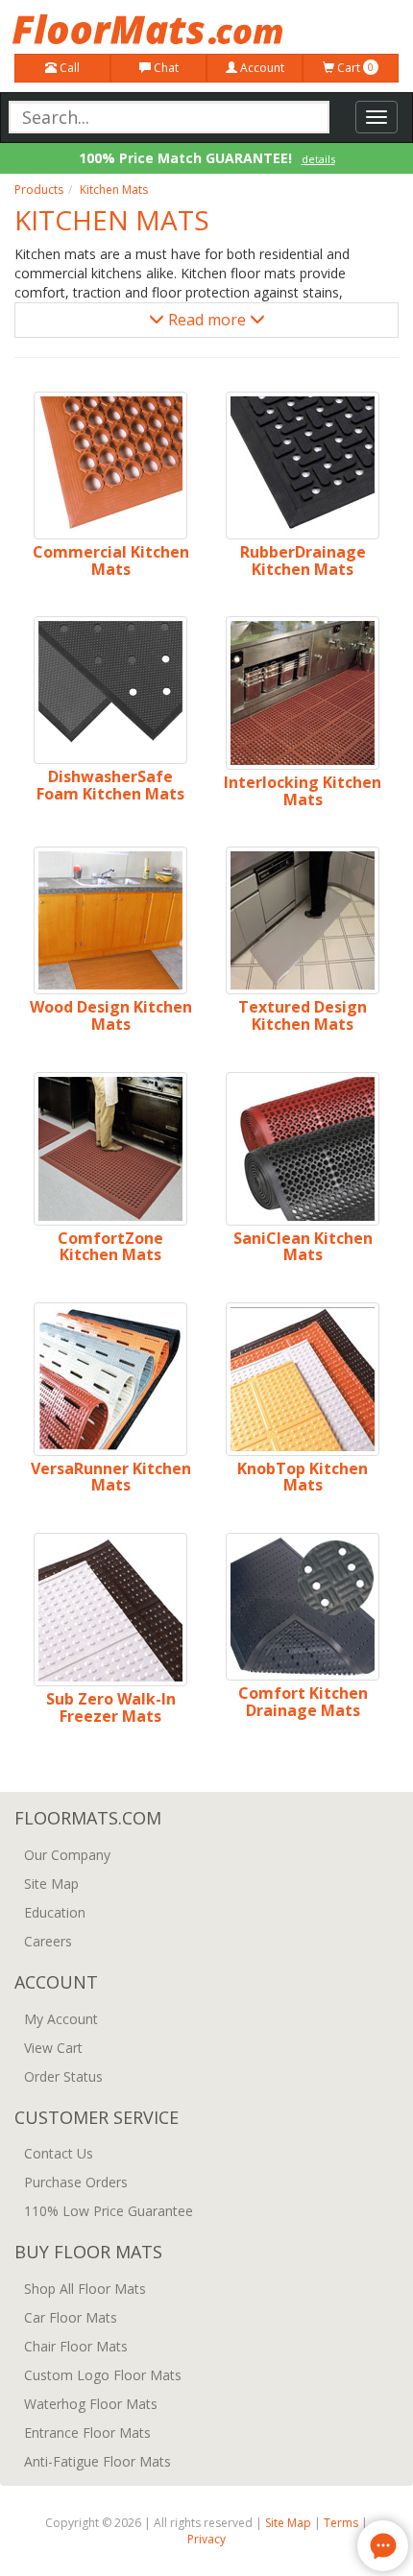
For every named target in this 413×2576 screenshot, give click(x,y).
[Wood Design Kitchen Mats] (110, 920)
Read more (207, 320)
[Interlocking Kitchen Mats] (303, 693)
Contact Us (59, 2153)
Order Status (63, 2076)
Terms (341, 2523)
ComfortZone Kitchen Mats (110, 1247)
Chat (165, 68)
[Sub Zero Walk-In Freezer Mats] (110, 1610)
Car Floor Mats (71, 2317)
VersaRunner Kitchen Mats (111, 1477)
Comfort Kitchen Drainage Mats (303, 1702)
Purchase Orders (76, 2182)
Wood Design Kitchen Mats (111, 1015)
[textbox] (169, 117)
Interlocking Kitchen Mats (303, 791)
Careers (48, 1941)
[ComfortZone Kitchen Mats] (110, 1149)
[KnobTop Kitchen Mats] (303, 1379)
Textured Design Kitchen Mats (303, 1015)
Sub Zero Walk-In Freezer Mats (111, 1707)
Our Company (67, 1855)
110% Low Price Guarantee (109, 2211)
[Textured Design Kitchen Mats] (303, 920)
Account (261, 68)
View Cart (53, 2048)
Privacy (206, 2539)
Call (68, 68)
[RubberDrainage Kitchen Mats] (303, 465)
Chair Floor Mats (76, 2346)
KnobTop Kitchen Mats (303, 1477)
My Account (61, 2019)
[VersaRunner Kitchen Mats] (110, 1379)
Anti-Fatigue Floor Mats (97, 2461)
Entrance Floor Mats (87, 2433)
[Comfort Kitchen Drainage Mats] (303, 1607)
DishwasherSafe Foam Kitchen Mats (110, 785)
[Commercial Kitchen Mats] (110, 465)
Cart (354, 68)
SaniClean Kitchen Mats (303, 1247)
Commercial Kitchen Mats (111, 561)
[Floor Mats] (206, 29)
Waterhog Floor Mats (91, 2404)
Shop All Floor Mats (85, 2289)
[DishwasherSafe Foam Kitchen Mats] (110, 690)
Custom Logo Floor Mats (103, 2375)
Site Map (51, 1884)
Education (55, 1912)
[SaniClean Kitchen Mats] (303, 1149)
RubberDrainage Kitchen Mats (303, 561)
